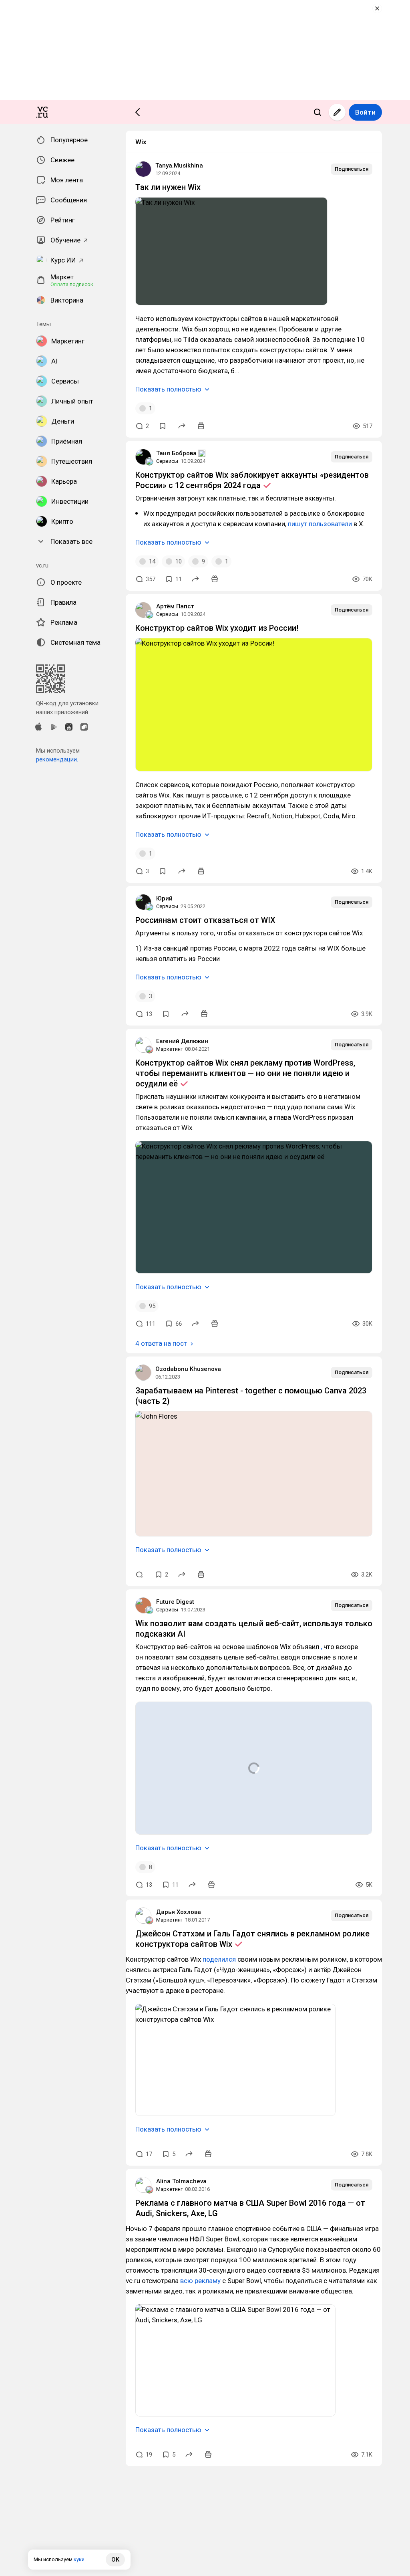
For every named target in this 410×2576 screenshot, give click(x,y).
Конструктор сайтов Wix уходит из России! (217, 628)
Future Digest (175, 1602)
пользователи (331, 524)
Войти (365, 112)
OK (115, 2560)
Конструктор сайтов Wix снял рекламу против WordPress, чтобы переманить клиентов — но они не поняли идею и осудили (245, 1073)
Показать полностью (168, 389)
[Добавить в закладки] (163, 426)
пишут (298, 524)
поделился (219, 1959)
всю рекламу (200, 2281)
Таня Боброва (176, 453)
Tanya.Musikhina (179, 166)
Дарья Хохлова (179, 1912)
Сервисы (167, 461)
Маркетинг (169, 1049)
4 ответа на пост (161, 1343)
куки (79, 2559)
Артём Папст (175, 606)
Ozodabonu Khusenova (188, 1369)
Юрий (164, 898)
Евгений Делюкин (182, 1041)
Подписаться (352, 169)
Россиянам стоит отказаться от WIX (205, 920)
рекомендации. (57, 759)
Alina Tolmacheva (181, 2181)
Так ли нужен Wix (168, 187)
